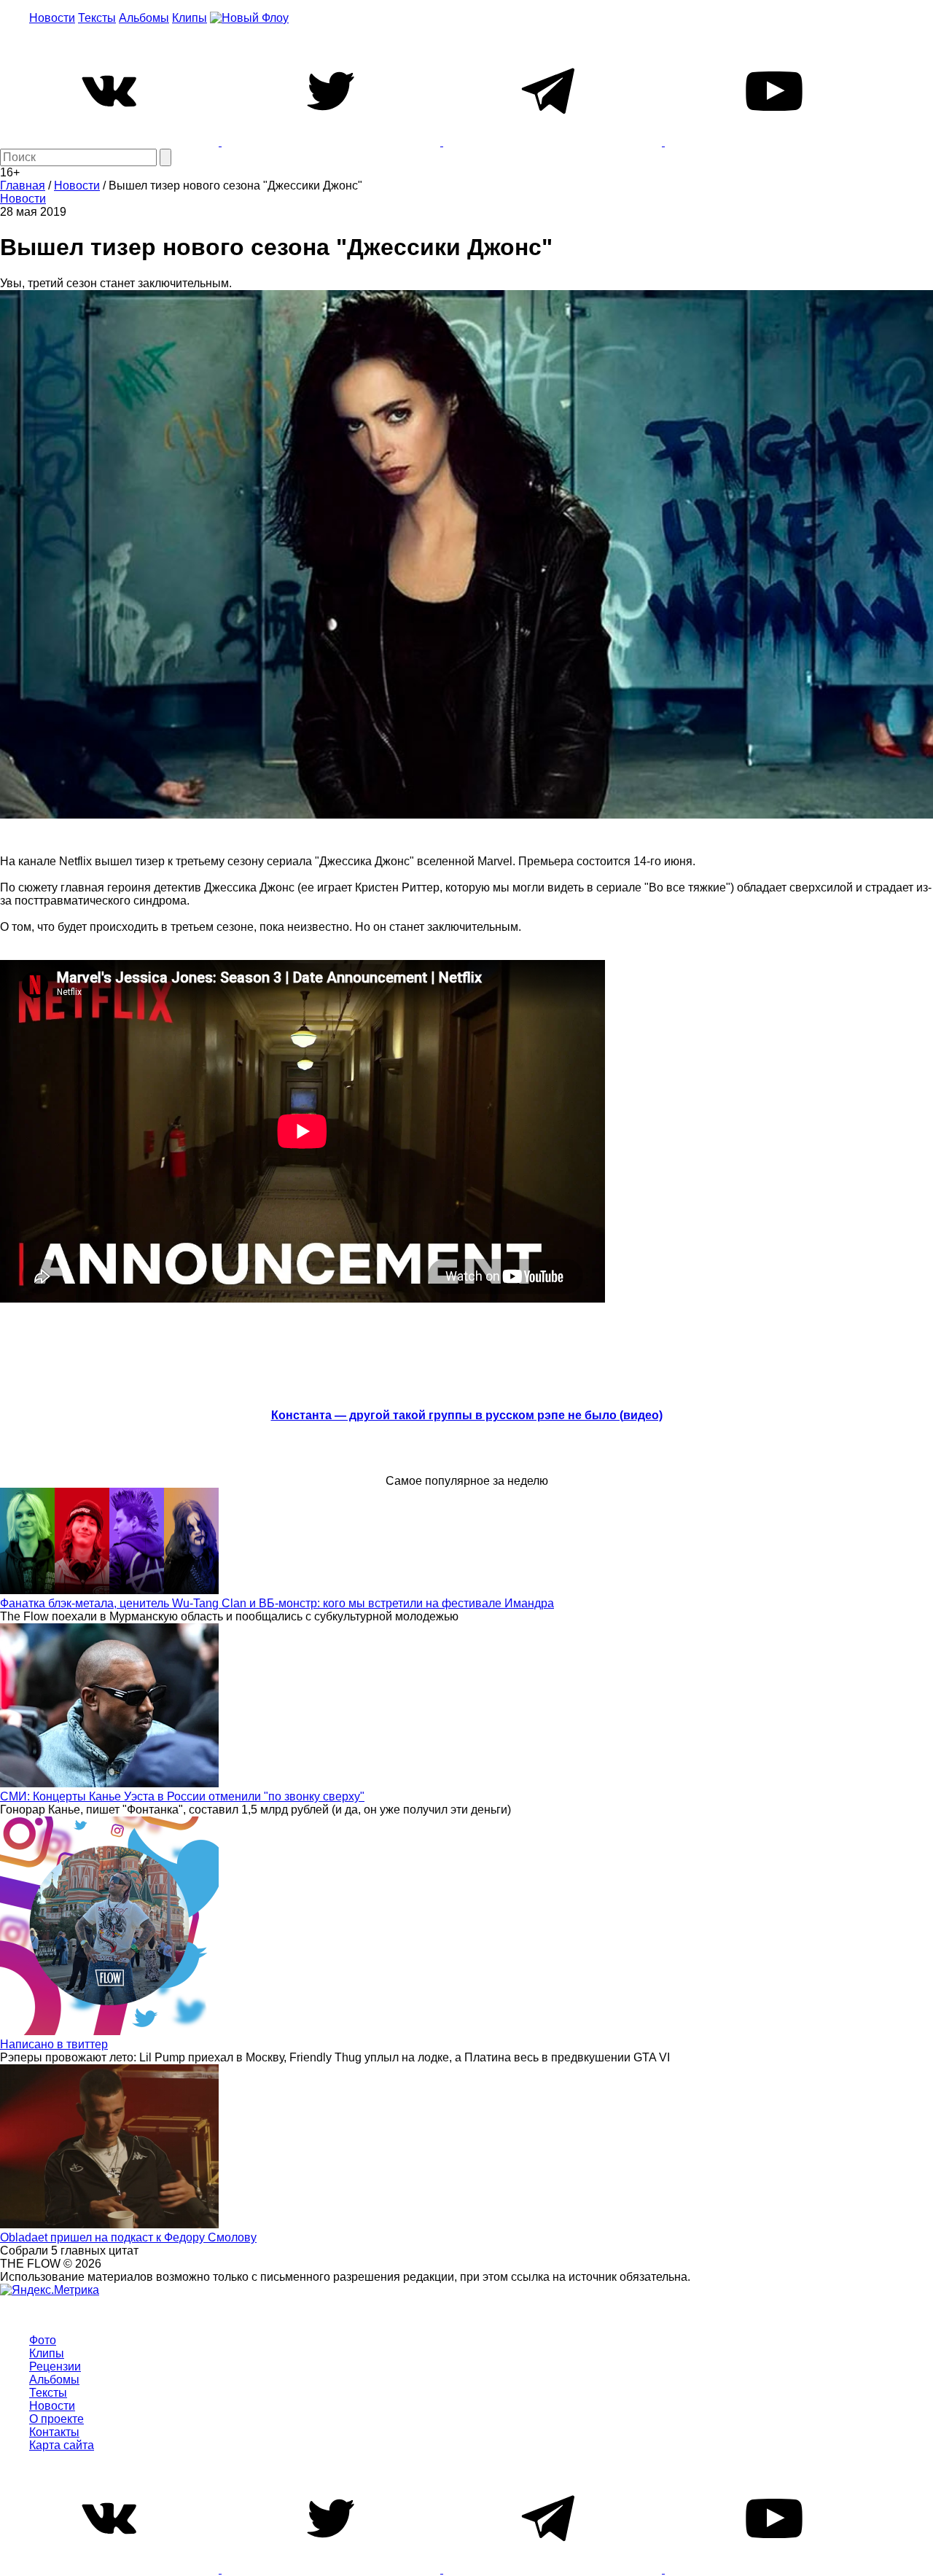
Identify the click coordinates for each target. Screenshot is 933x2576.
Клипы (190, 18)
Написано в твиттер (54, 2044)
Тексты (97, 18)
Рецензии (55, 2366)
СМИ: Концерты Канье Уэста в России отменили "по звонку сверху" (182, 1796)
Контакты (54, 2432)
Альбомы (144, 18)
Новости (52, 18)
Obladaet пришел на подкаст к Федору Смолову (128, 2237)
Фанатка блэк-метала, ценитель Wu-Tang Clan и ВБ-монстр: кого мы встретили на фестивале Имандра (277, 1603)
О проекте (56, 2419)
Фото (43, 2340)
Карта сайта (62, 2445)
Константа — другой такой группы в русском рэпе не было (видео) (467, 1415)
